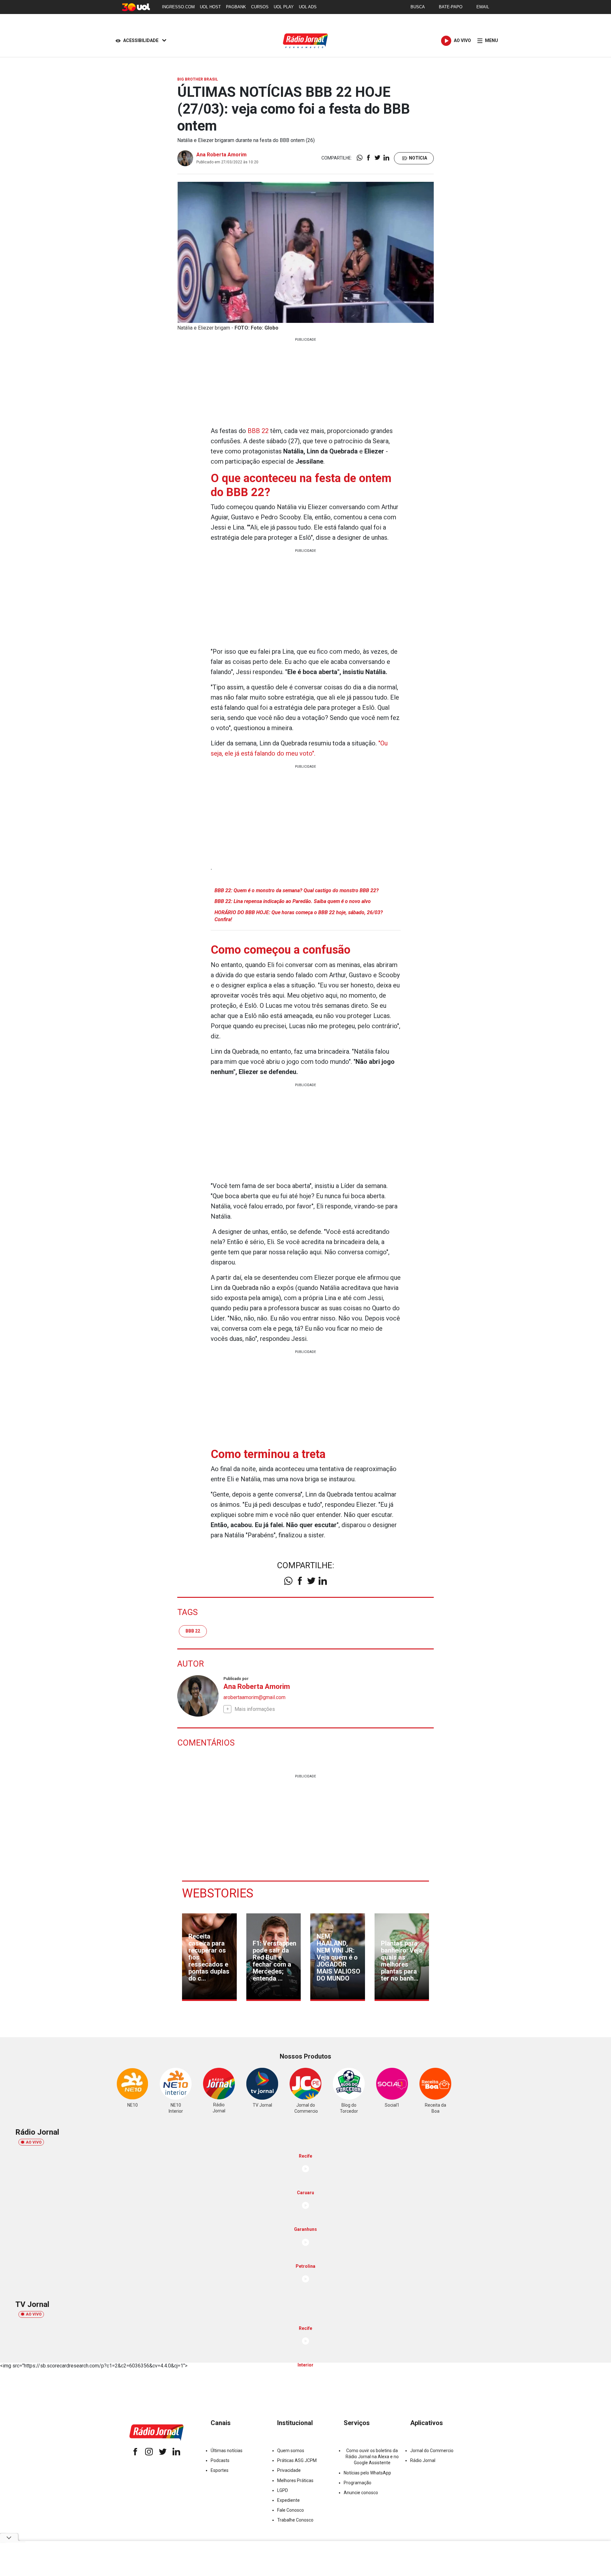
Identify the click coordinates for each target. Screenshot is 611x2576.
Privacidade (289, 2470)
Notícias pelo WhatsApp (367, 2473)
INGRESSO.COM (178, 7)
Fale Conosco (291, 2510)
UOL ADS (308, 7)
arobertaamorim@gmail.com (254, 1697)
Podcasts (220, 2460)
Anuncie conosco (361, 2493)
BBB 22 (258, 431)
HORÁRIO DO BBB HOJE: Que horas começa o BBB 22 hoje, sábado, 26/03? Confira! (299, 916)
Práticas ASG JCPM (297, 2460)
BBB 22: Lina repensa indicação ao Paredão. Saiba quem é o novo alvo (293, 901)
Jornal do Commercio (432, 2451)
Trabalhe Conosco (295, 2520)
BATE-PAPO (451, 7)
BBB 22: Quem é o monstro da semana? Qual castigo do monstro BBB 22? (297, 890)
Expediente (288, 2500)
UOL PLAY (284, 7)
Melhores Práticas (295, 2480)
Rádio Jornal (423, 2460)
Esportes (220, 2470)
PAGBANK (236, 7)
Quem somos (291, 2451)
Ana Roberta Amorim (221, 155)
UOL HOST (210, 7)
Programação (358, 2483)
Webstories (218, 1893)
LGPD (283, 2490)
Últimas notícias (227, 2451)
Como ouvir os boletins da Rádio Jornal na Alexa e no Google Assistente (372, 2457)
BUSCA (418, 7)
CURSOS (260, 7)
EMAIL (483, 7)
